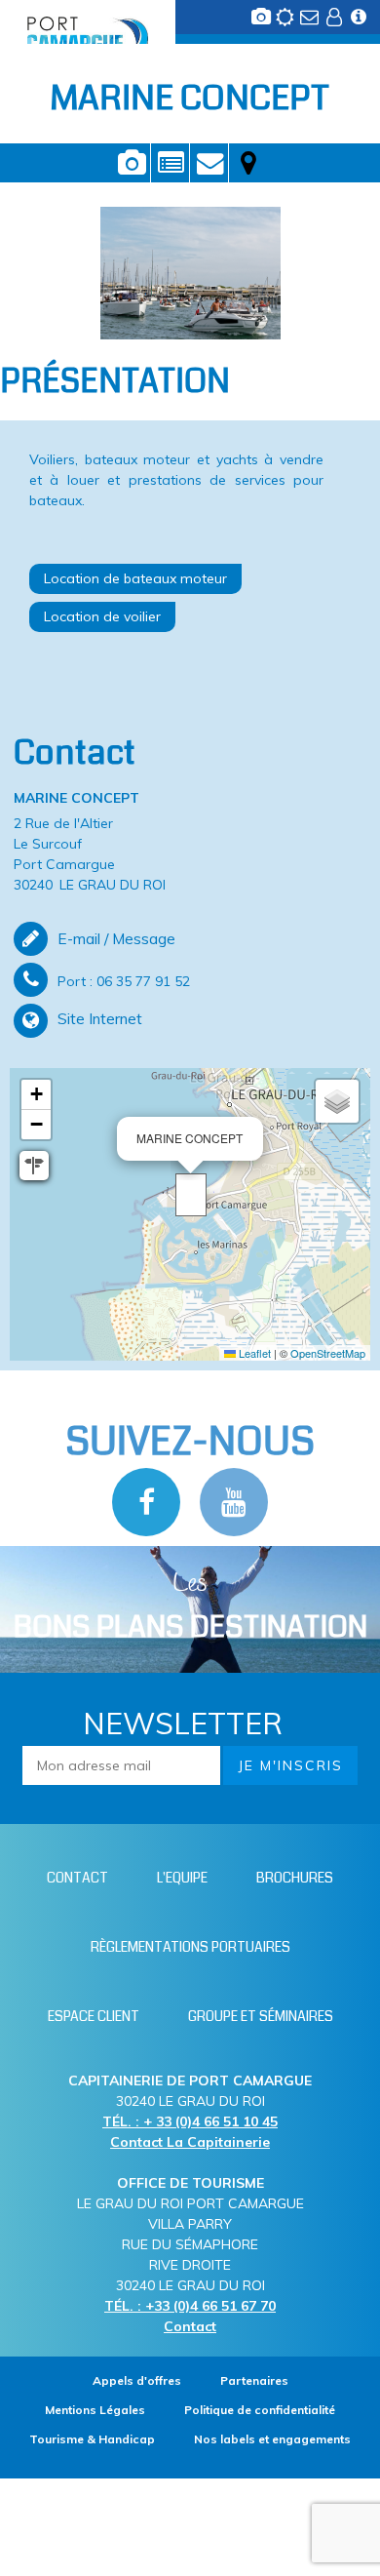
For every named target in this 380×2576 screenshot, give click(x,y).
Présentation (170, 163)
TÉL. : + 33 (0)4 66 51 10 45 (190, 2121)
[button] (191, 1195)
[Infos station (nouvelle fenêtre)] (361, 22)
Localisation (248, 163)
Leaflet (253, 1353)
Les (190, 1607)
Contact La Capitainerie (190, 2142)
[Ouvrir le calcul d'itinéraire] (34, 1166)
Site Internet (100, 1018)
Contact (209, 163)
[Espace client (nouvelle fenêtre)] (336, 22)
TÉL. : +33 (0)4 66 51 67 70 (190, 2306)
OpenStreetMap (328, 1353)
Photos (131, 163)
